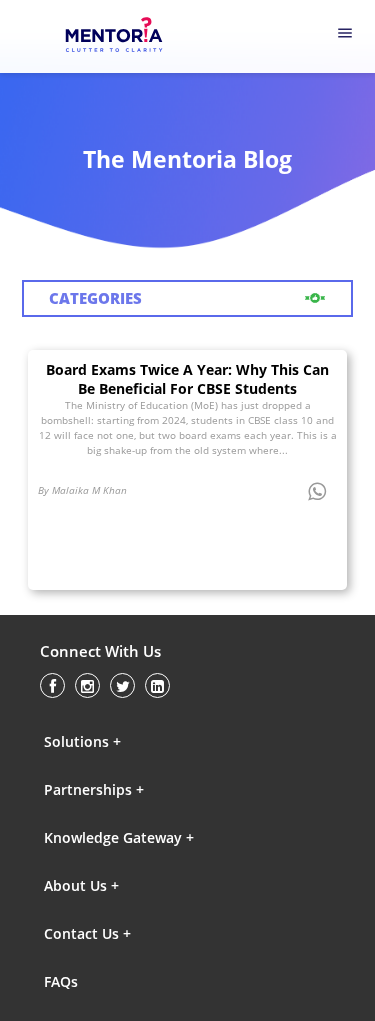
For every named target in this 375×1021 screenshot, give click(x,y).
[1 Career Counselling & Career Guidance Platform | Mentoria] (126, 37)
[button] (131, 742)
